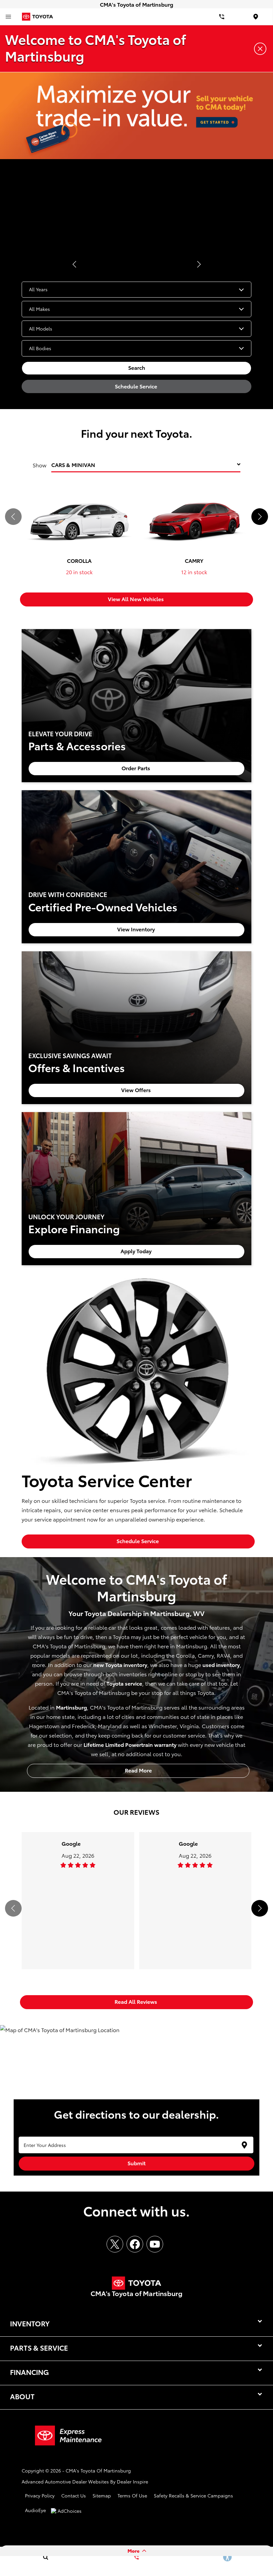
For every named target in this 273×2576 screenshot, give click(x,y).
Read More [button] (138, 1770)
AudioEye (35, 2510)
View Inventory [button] (137, 929)
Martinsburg (71, 1707)
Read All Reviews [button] (136, 2001)
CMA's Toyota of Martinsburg (98, 2470)
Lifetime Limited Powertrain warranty (130, 1744)
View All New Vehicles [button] (136, 599)
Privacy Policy (40, 2495)
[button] (74, 264)
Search (137, 367)
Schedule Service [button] (137, 386)
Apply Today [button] (137, 1251)
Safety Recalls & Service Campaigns (193, 2495)
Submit (136, 2163)
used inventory (221, 1664)
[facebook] (135, 2244)
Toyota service (124, 1683)
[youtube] (155, 2244)
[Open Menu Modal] (8, 17)
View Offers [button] (137, 1090)
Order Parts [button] (136, 768)
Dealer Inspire (133, 2481)
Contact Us (74, 2495)
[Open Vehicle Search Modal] (45, 2557)
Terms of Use (132, 2495)
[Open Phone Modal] (222, 17)
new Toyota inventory (120, 1664)
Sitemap (102, 2495)
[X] (115, 2244)
